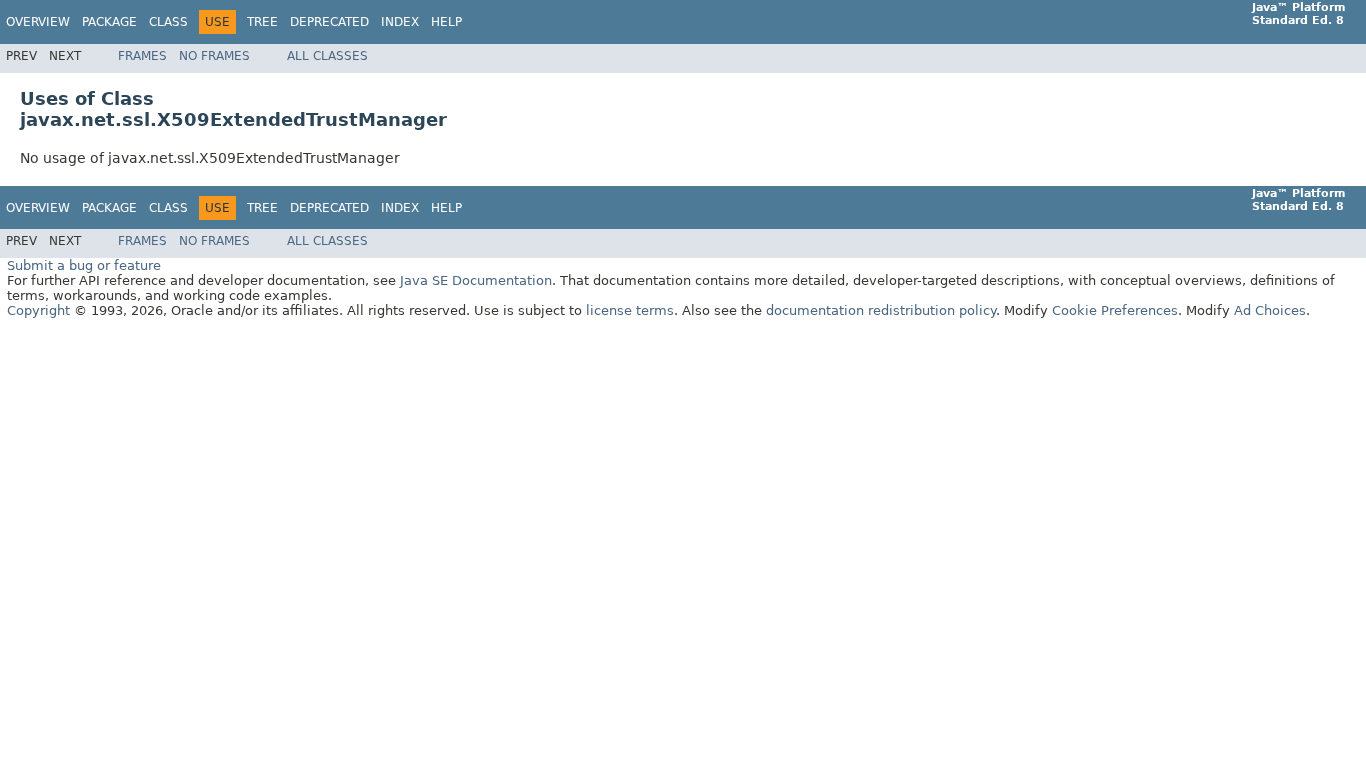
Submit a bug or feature (84, 265)
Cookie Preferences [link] (1115, 310)
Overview (38, 22)
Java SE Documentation (476, 280)
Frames (142, 56)
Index (400, 22)
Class (168, 22)
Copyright (38, 310)
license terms (630, 310)
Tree (262, 22)
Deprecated (329, 22)
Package (109, 22)
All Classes (327, 56)
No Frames (214, 56)
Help (446, 22)
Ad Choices (1270, 310)
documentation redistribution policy (881, 310)
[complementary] (1115, 310)
